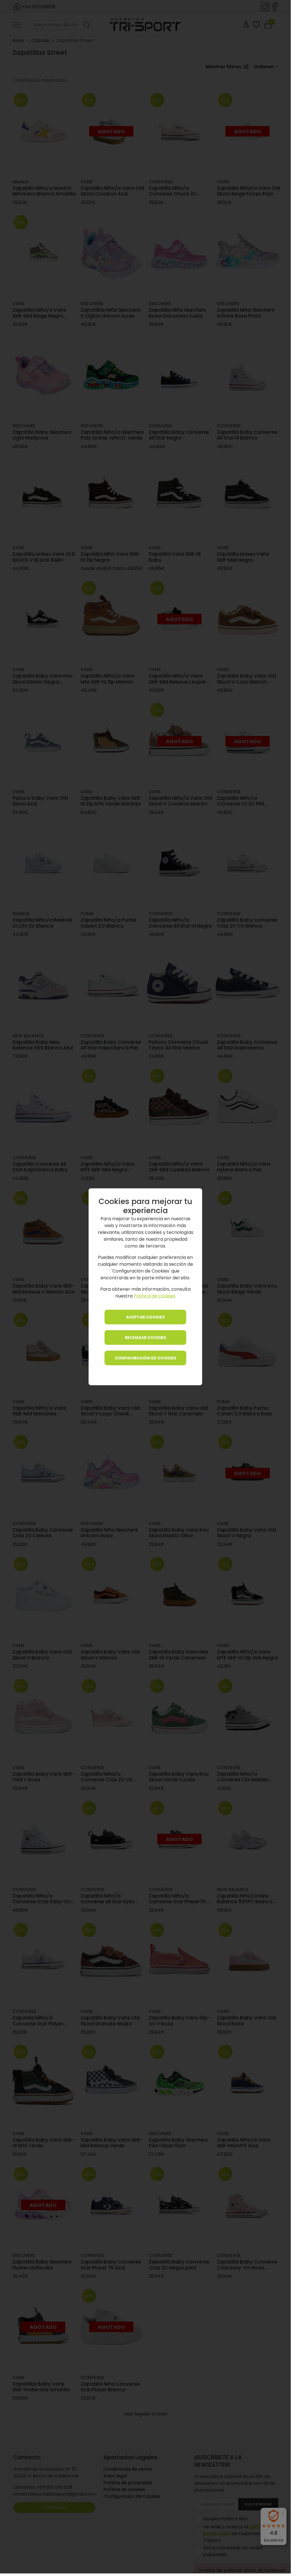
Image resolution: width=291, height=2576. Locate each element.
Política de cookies (155, 1296)
